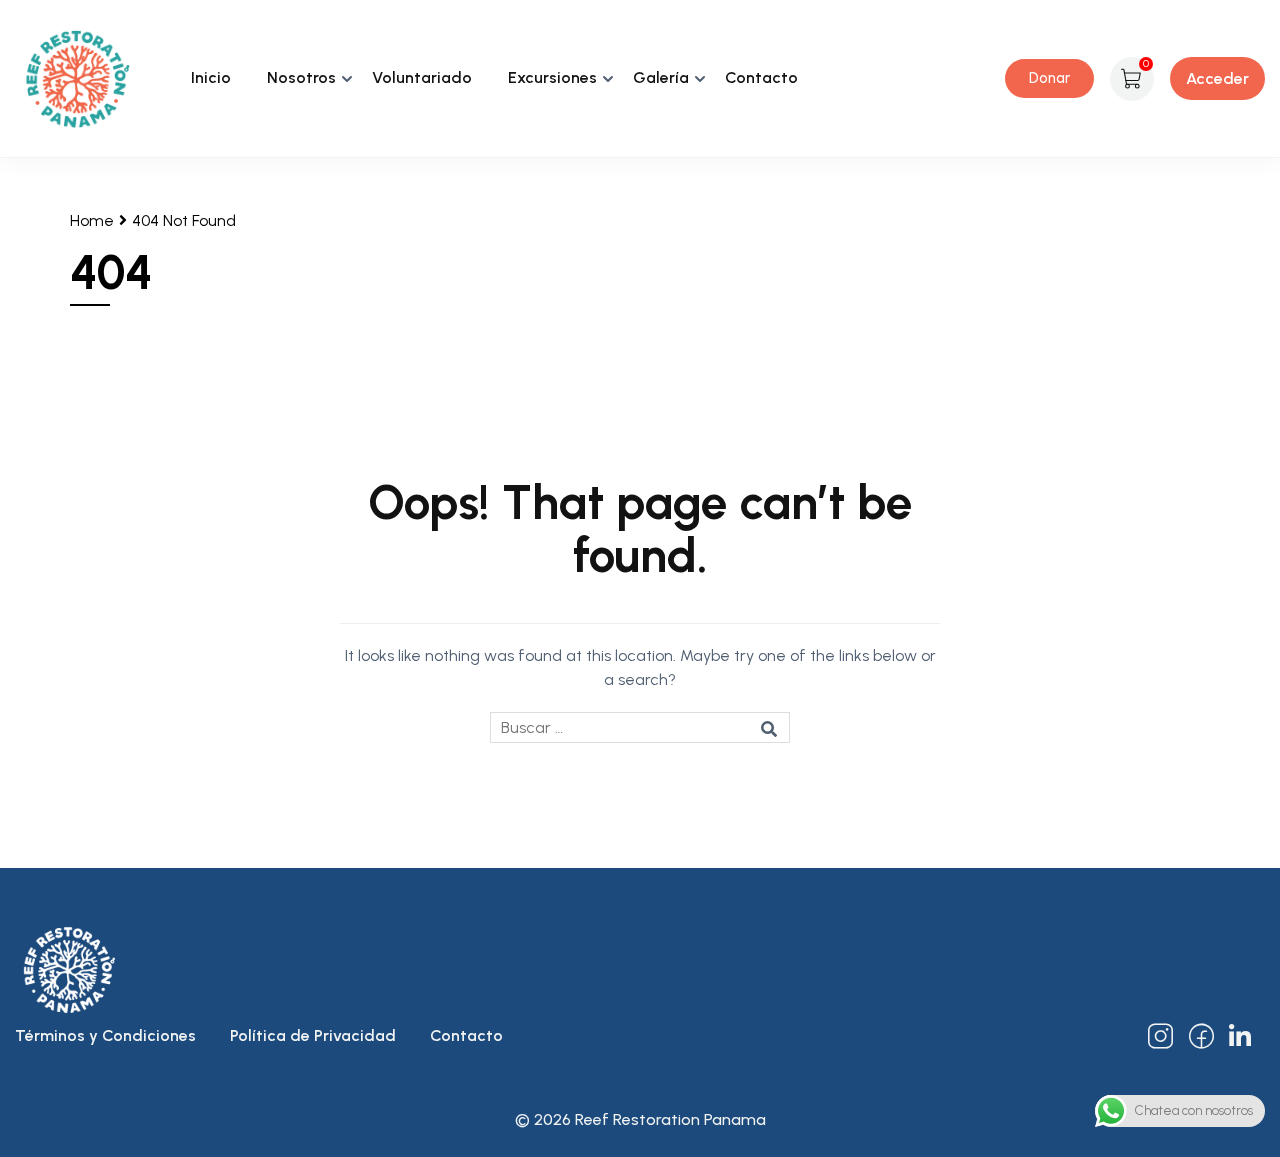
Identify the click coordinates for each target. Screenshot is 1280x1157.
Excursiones (552, 77)
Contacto (761, 77)
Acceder (1217, 78)
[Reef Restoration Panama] (77, 77)
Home (92, 220)
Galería (661, 77)
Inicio (211, 77)
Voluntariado (422, 77)
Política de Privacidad (313, 1035)
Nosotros (301, 77)
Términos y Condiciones (105, 1035)
